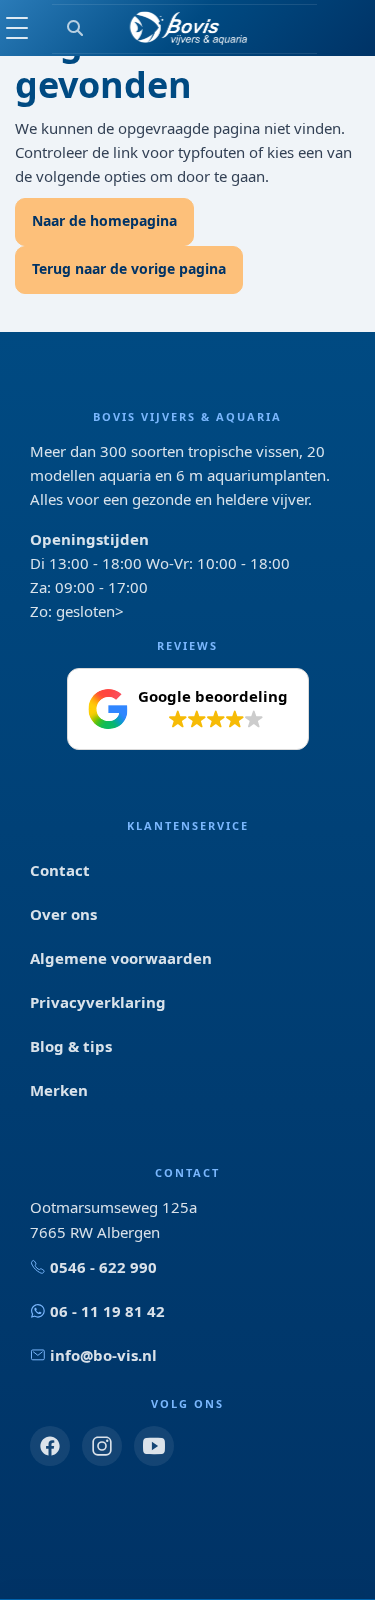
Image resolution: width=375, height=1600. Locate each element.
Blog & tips (71, 1046)
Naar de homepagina (104, 220)
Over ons (63, 914)
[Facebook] (50, 1446)
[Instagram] (102, 1446)
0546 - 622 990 (103, 1267)
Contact (60, 870)
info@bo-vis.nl (103, 1355)
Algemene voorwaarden (121, 958)
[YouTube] (154, 1446)
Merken (59, 1090)
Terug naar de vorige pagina (129, 268)
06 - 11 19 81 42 (107, 1311)
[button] (188, 709)
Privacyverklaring (98, 1002)
